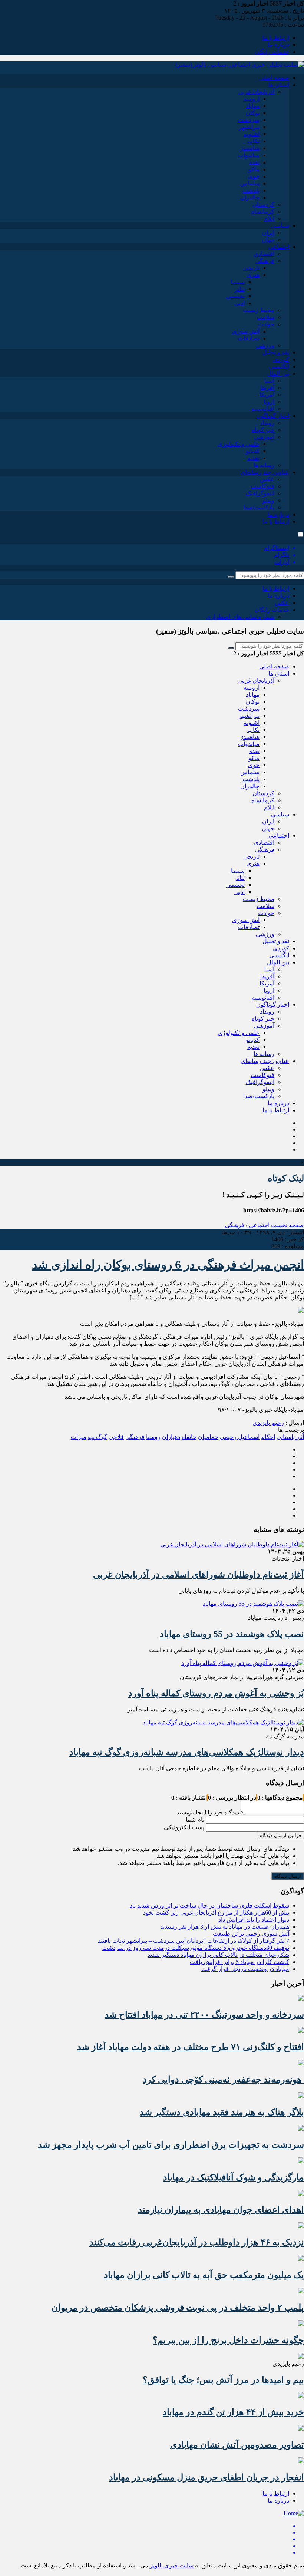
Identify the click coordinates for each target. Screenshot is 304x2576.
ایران (268, 233)
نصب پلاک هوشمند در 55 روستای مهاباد (232, 1634)
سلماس (250, 183)
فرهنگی (265, 261)
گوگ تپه (98, 1437)
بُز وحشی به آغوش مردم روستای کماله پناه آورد (216, 1693)
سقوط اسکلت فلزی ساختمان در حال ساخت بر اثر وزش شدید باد (209, 1905)
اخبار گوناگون (273, 416)
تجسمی (235, 296)
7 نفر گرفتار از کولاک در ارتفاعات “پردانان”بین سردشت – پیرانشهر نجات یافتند (194, 1941)
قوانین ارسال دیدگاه (280, 1835)
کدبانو (253, 451)
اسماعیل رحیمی (240, 1437)
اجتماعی (279, 247)
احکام (268, 1437)
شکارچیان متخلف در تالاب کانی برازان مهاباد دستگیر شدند (218, 1955)
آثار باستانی (290, 1437)
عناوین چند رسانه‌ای (265, 472)
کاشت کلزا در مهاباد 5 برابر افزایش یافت (239, 1962)
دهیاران (171, 1437)
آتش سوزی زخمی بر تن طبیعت (251, 1934)
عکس (267, 479)
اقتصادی (264, 254)
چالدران (250, 197)
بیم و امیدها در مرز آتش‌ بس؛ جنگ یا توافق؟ (223, 2380)
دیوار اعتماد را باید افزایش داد (254, 1920)
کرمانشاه (263, 212)
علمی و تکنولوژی (239, 444)
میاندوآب (249, 155)
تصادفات (249, 338)
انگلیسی (279, 366)
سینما (238, 282)
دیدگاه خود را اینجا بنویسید (208, 1812)
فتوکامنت (262, 486)
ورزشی (265, 345)
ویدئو (268, 500)
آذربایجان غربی (256, 92)
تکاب (253, 141)
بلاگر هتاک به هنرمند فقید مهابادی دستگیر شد (222, 2112)
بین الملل (278, 374)
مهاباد (253, 106)
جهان (268, 240)
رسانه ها (264, 465)
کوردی (281, 359)
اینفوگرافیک (260, 493)
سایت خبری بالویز (172, 2565)
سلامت (265, 317)
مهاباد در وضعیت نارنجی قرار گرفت (245, 1969)
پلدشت (251, 190)
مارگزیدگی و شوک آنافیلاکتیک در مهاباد (234, 2177)
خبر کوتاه (263, 430)
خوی (254, 176)
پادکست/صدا (259, 507)
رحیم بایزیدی (268, 1423)
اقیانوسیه (263, 409)
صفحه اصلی (274, 78)
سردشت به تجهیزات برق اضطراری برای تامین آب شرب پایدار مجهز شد (171, 2145)
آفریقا (267, 388)
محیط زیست (259, 310)
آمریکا (267, 395)
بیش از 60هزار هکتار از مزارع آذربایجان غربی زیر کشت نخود (216, 1913)
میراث (79, 1437)
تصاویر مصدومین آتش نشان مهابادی (237, 2445)
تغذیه (253, 458)
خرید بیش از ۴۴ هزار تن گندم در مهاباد (233, 2412)
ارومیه (252, 99)
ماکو (254, 169)
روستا (153, 1437)
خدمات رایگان (272, 52)
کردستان (263, 204)
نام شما (195, 1819)
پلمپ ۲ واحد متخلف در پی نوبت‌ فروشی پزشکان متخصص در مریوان (178, 2308)
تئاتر (240, 289)
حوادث (266, 324)
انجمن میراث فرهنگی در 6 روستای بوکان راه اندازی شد (168, 1265)
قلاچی (116, 1437)
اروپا (269, 402)
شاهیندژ (250, 148)
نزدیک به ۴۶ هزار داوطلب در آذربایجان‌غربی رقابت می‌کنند (197, 2242)
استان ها (279, 85)
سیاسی (280, 226)
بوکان (253, 113)
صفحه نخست (287, 1225)
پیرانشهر (249, 127)
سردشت (249, 120)
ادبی (239, 303)
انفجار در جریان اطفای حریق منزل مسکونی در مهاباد (206, 2477)
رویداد (267, 423)
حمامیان (208, 1437)
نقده (254, 162)
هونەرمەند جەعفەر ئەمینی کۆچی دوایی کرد (223, 2080)
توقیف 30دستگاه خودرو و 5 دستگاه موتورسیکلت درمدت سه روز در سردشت (196, 1948)
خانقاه (189, 1437)
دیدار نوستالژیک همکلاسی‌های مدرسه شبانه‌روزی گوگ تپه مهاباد (187, 1752)
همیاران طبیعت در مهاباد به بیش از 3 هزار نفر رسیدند (225, 1927)
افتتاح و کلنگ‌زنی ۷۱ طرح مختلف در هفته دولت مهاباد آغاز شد (191, 2047)
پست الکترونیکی (184, 1827)
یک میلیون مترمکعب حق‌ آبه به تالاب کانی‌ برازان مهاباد (204, 2275)
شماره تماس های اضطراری (240, 617)
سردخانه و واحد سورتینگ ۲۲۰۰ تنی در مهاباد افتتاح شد (204, 2015)
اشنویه (252, 134)
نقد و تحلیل (276, 352)
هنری (253, 275)
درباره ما (278, 45)
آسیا (269, 381)
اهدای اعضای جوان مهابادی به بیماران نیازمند (221, 2210)
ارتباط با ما (276, 38)
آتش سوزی (246, 331)
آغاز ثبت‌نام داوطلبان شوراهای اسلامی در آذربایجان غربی (199, 1575)
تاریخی (251, 268)
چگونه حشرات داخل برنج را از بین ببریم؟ (228, 2340)
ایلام (269, 219)
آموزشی (264, 437)
